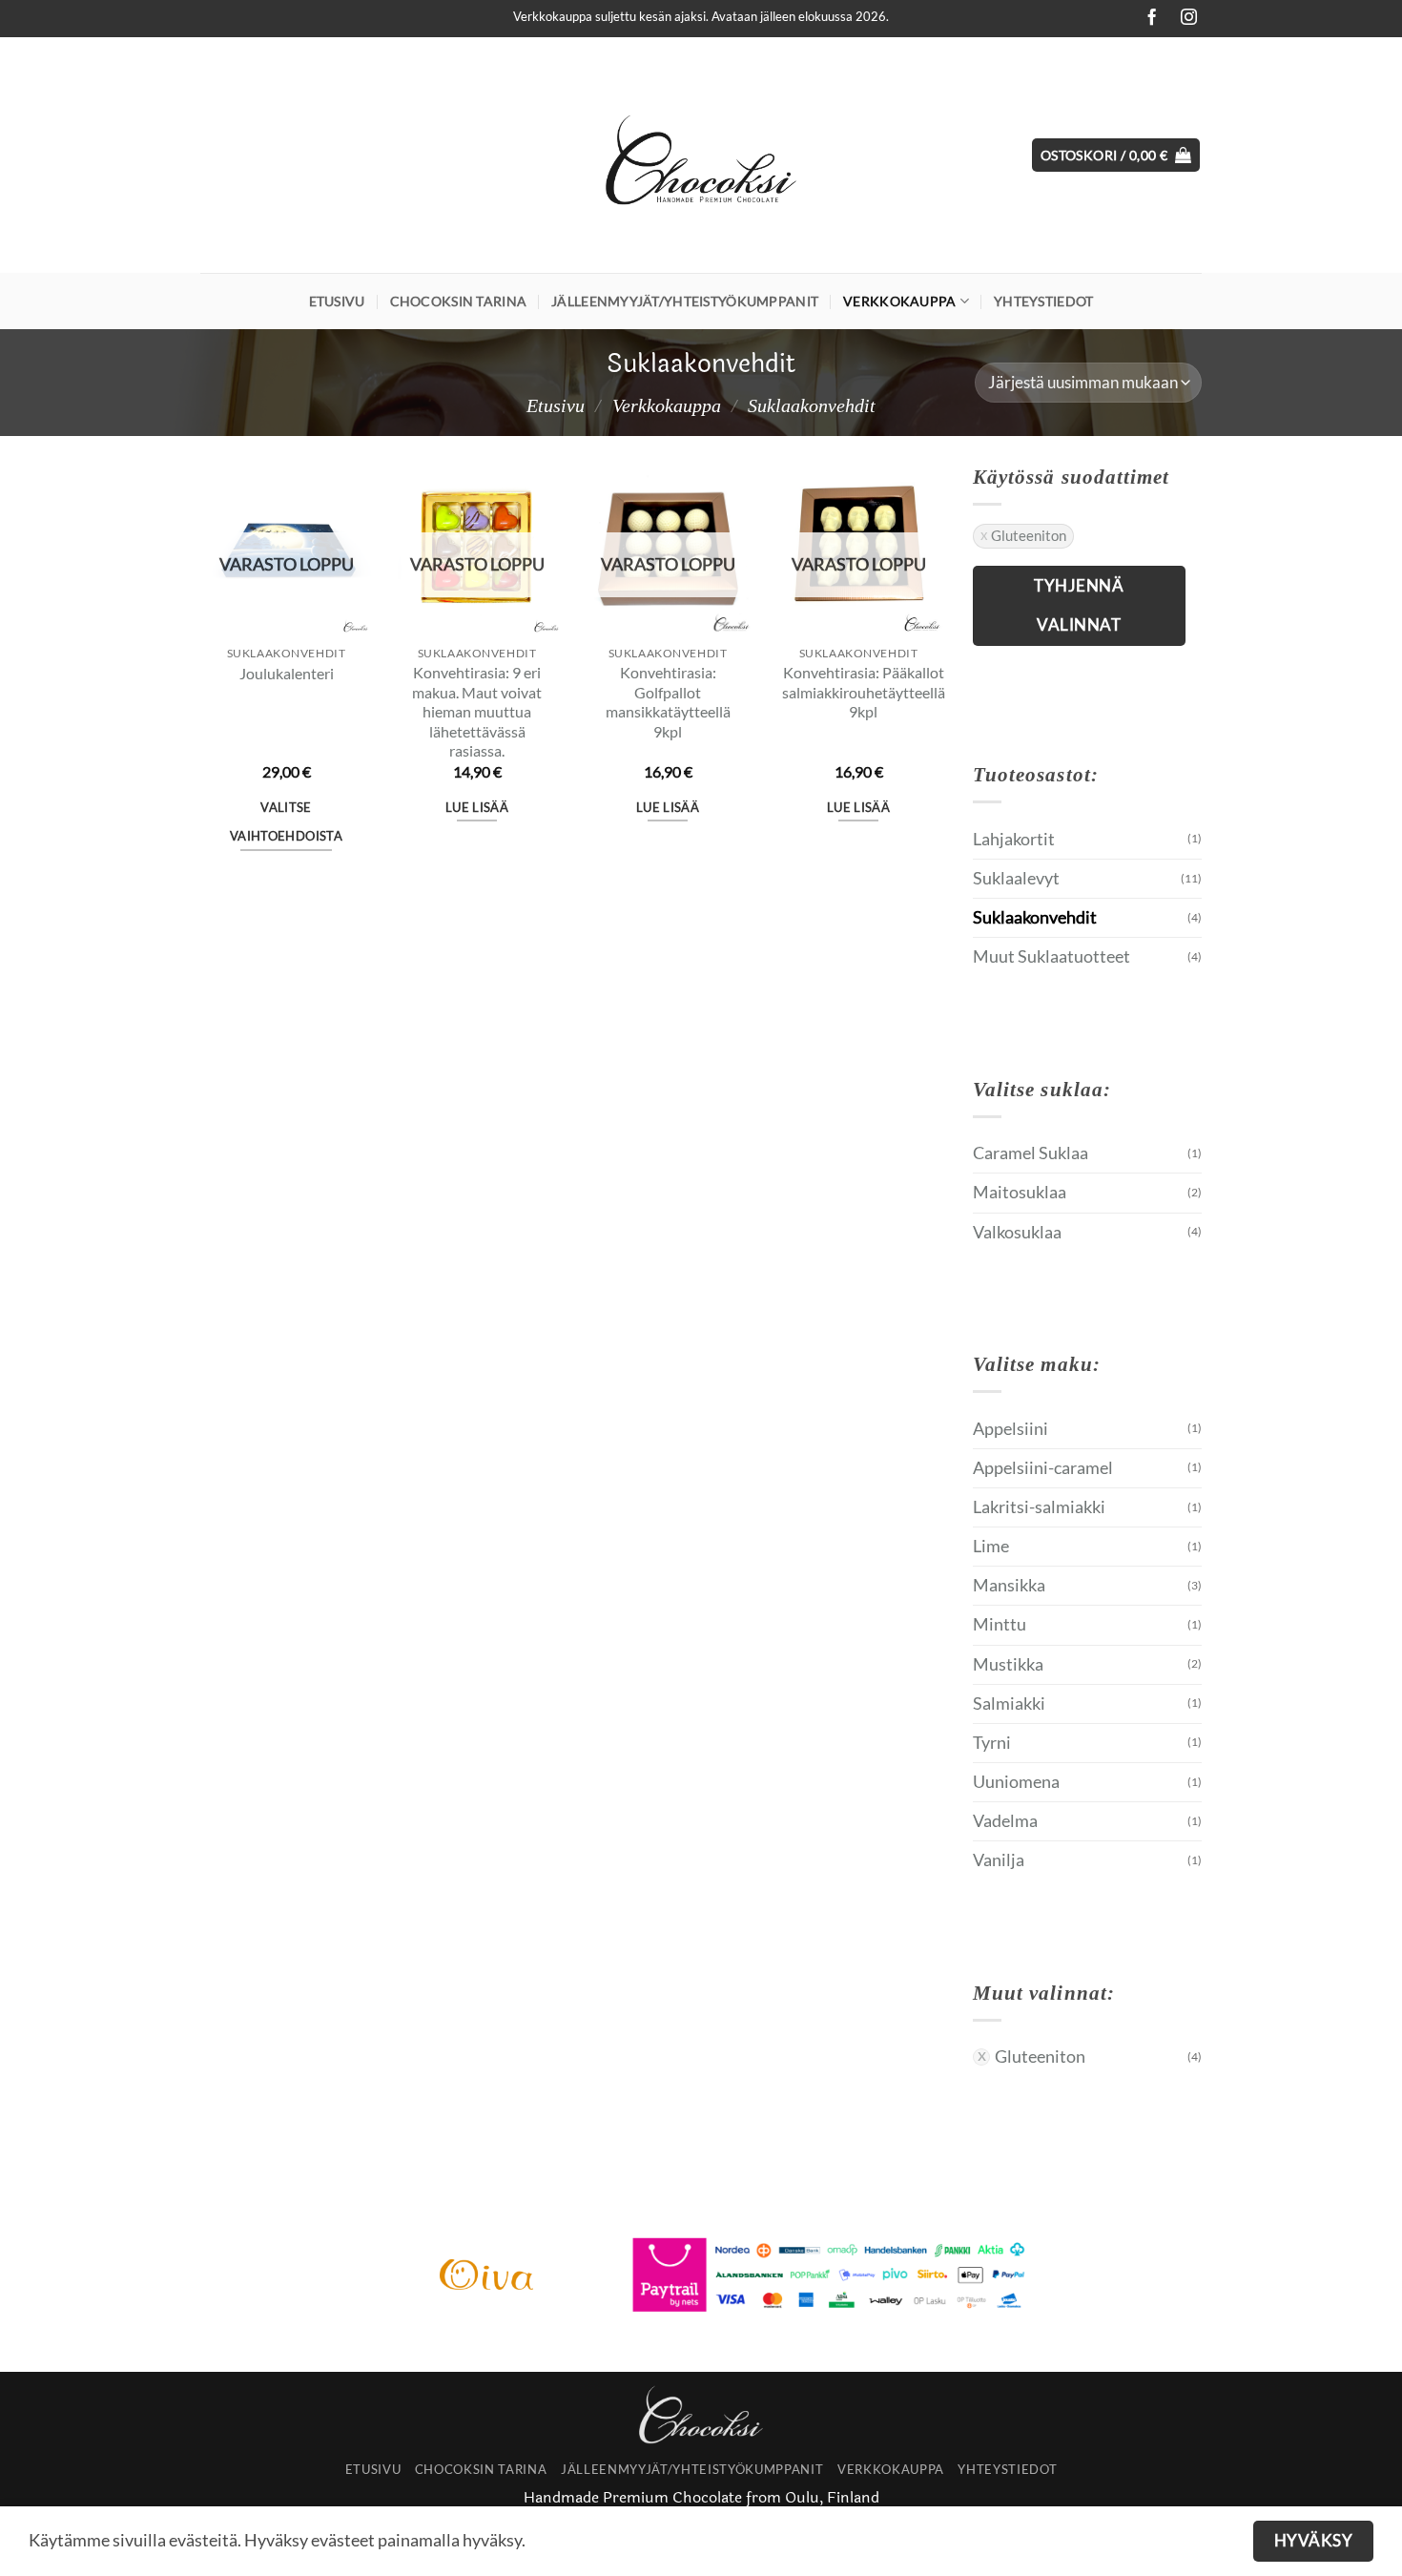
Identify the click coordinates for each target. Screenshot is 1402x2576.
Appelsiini (1010, 1429)
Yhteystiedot (1043, 301)
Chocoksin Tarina (459, 301)
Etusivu (337, 301)
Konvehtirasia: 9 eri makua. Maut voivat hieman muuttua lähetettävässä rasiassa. (477, 711)
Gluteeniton (1029, 535)
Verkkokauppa (899, 301)
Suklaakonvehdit (1035, 917)
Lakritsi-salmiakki (1039, 1507)
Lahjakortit (1014, 839)
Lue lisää (477, 807)
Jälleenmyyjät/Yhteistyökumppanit (685, 301)
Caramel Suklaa (1031, 1153)
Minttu (1000, 1624)
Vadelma (1005, 1821)
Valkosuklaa (1017, 1232)
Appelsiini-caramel (1043, 1468)
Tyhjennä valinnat (1079, 605)
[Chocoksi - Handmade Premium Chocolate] (701, 156)
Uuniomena (1016, 1782)
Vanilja (999, 1860)
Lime (991, 1546)
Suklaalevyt (1016, 878)
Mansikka (1009, 1585)
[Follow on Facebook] (1146, 18)
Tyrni (992, 1743)
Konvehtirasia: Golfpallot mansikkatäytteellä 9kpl (668, 702)
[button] (1116, 156)
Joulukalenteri (287, 673)
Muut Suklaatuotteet (1051, 956)
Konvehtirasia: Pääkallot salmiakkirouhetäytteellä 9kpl (864, 692)
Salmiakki (1009, 1703)
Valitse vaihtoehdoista (286, 821)
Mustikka (1008, 1664)
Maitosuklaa (1020, 1192)
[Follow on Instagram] (1184, 18)
